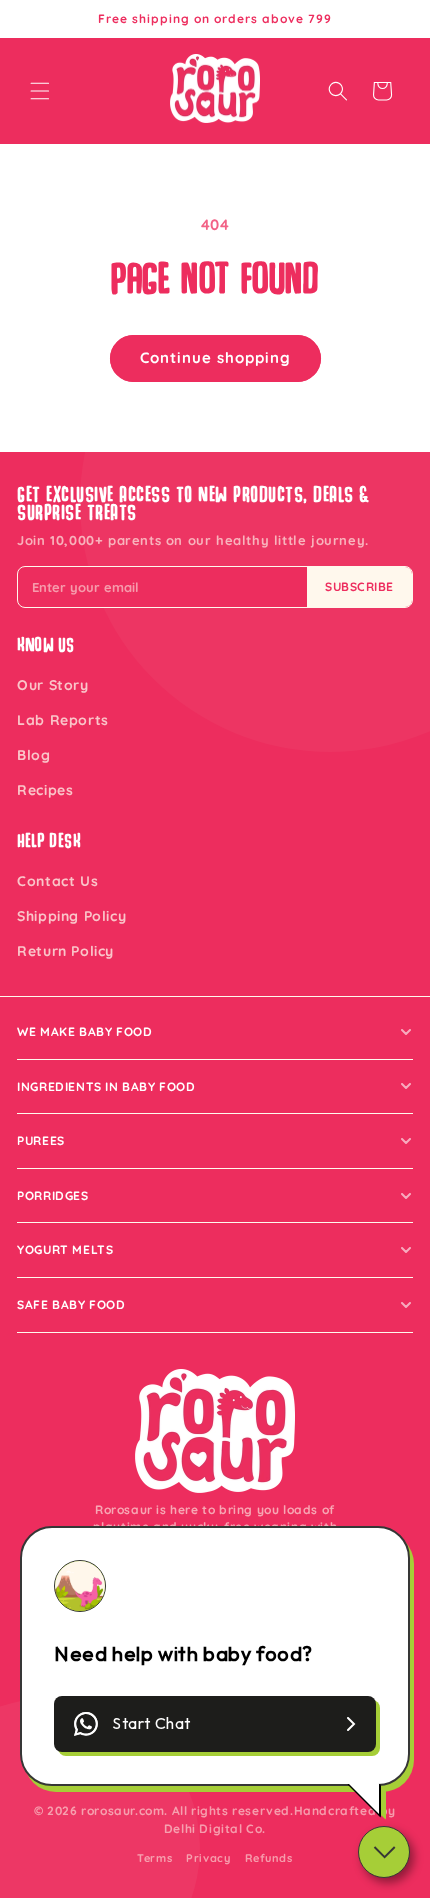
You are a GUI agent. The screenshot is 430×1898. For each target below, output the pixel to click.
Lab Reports (63, 720)
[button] (40, 91)
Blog (33, 755)
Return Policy (65, 951)
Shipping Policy (71, 916)
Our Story (52, 685)
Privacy (208, 1858)
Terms (154, 1858)
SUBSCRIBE (359, 586)
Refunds (269, 1858)
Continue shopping (215, 357)
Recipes (45, 790)
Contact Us (57, 881)
